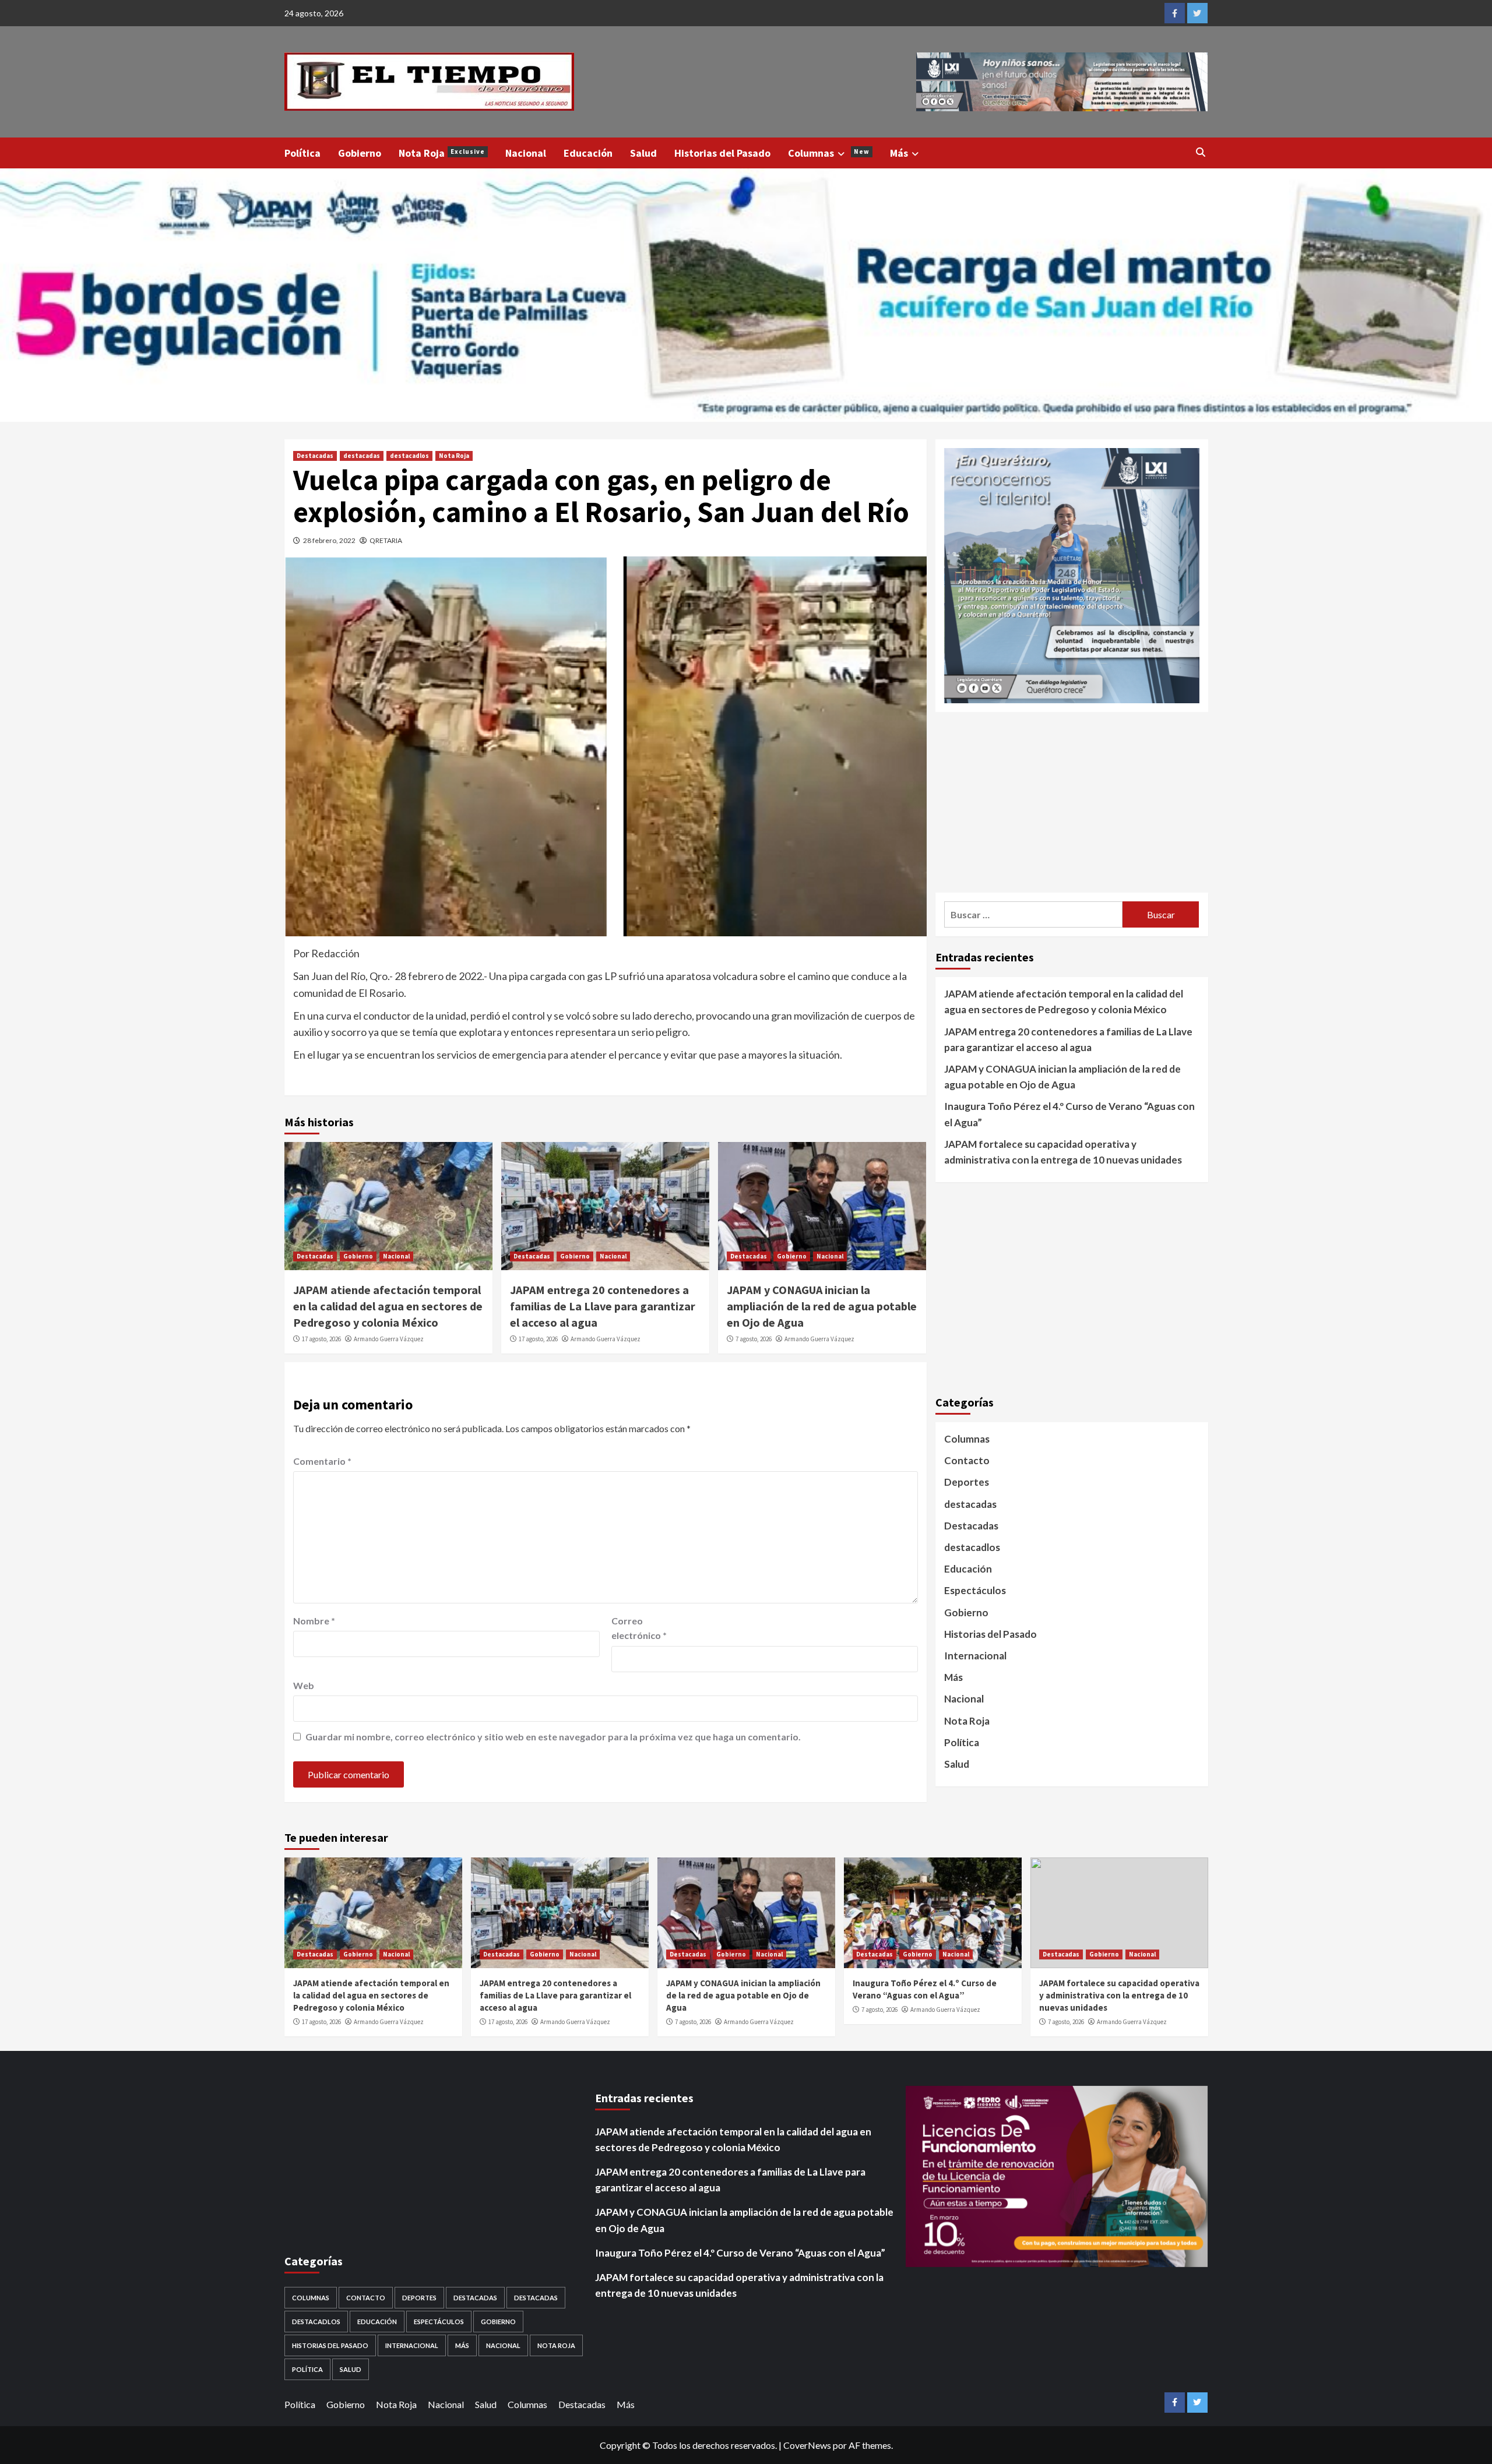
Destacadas (315, 456)
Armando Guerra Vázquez (389, 1339)
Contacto (967, 1460)
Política (302, 153)
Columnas (829, 153)
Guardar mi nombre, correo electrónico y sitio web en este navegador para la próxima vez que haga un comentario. (553, 1737)
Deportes (967, 1482)
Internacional (975, 1656)
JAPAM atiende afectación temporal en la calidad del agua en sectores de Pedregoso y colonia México (388, 1306)
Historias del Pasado (722, 153)
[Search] (1201, 152)
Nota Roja (442, 153)
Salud (643, 153)
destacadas (362, 456)
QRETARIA (386, 540)
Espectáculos (975, 1590)
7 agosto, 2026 (754, 1339)
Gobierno (360, 153)
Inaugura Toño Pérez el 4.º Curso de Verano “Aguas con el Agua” (1069, 1114)
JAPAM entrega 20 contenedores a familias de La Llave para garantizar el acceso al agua (603, 1306)
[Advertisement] (1072, 802)
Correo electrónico (639, 1628)
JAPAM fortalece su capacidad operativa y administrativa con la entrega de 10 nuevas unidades (1063, 1151)
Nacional (526, 153)
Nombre (314, 1621)
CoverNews (807, 2445)
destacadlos (409, 456)
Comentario (322, 1461)
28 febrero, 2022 (329, 540)
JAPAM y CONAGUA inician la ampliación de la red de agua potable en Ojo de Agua (822, 1306)
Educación (588, 153)
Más (899, 153)
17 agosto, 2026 (321, 1339)
